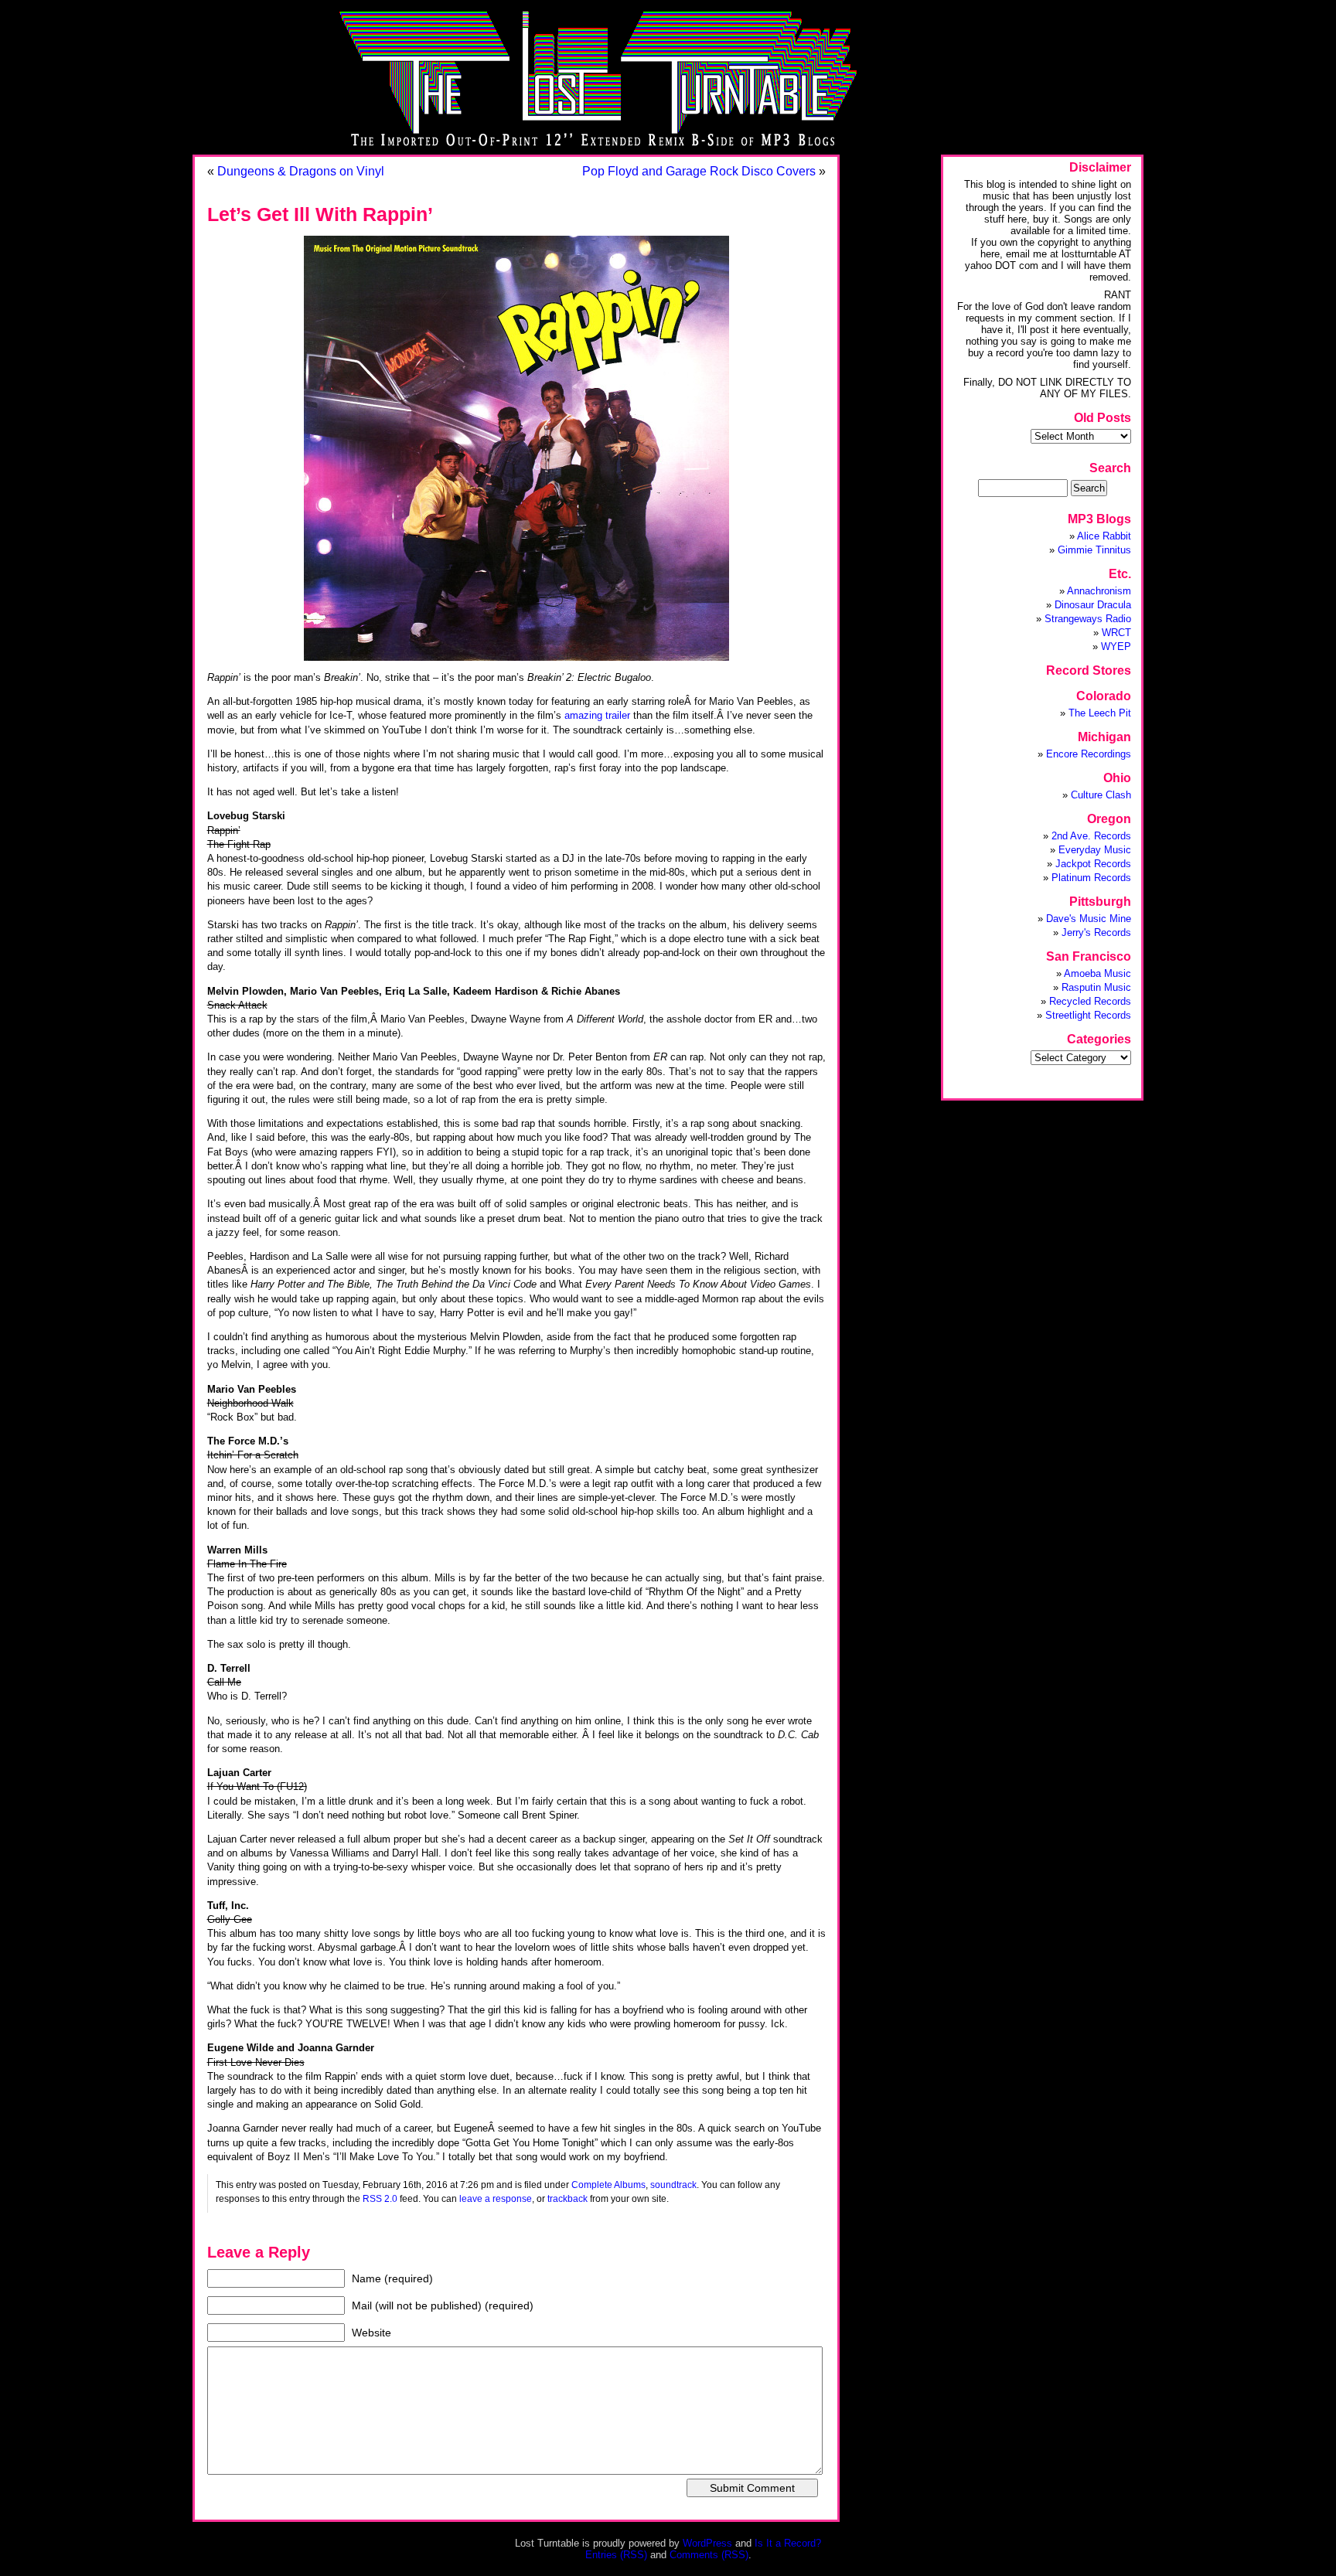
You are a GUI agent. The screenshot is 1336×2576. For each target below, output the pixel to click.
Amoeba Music (1097, 973)
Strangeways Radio (1088, 619)
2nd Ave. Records (1091, 836)
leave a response (496, 2198)
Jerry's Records (1096, 932)
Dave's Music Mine (1089, 919)
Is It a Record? (788, 2543)
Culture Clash (1101, 795)
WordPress (707, 2543)
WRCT (1116, 633)
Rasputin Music (1096, 987)
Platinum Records (1091, 878)
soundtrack (673, 2185)
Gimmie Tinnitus (1094, 550)
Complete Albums (608, 2185)
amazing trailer (599, 715)
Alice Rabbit (1104, 536)
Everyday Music (1095, 850)
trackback (567, 2198)
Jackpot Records (1093, 864)
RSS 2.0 (380, 2198)
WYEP (1116, 647)
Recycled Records (1090, 1001)
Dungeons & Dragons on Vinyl (301, 171)
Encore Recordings (1089, 754)
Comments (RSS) (709, 2555)
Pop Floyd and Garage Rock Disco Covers (699, 171)
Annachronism (1099, 591)
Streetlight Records (1088, 1015)
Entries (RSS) (616, 2555)
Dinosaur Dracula (1093, 605)
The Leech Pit (1100, 713)
